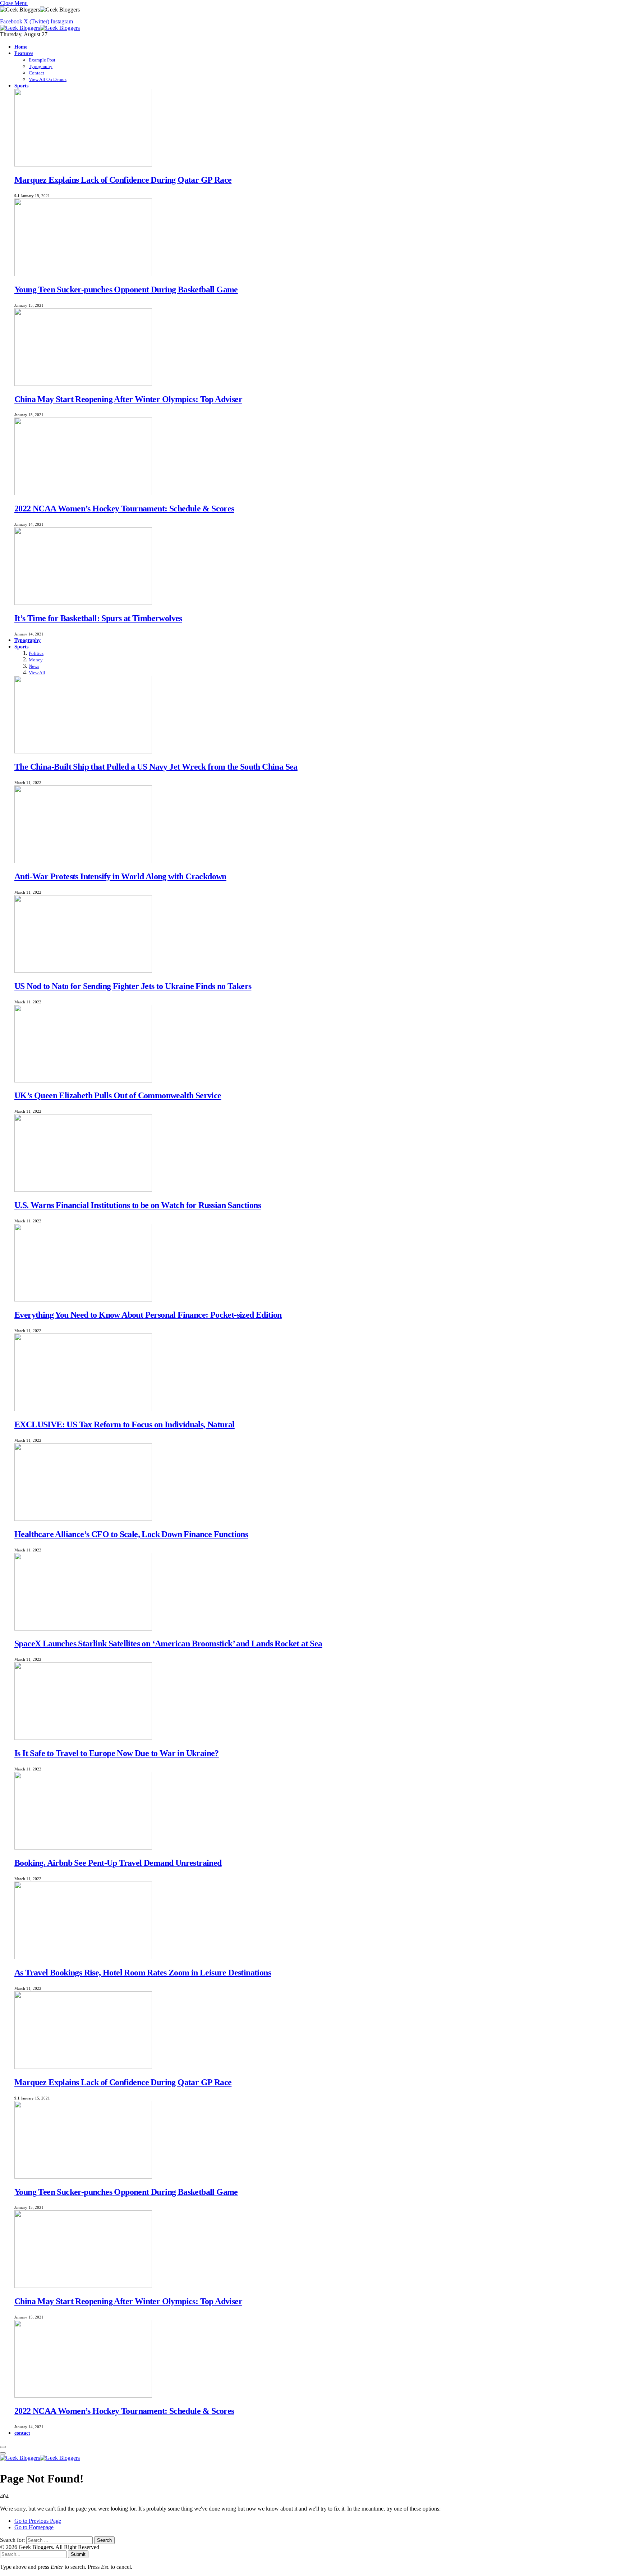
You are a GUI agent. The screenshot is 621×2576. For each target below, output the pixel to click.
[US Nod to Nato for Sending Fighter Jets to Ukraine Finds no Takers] (83, 971)
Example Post (42, 60)
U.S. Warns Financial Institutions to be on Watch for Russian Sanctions (138, 1205)
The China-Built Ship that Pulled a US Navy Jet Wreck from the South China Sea (156, 767)
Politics (36, 653)
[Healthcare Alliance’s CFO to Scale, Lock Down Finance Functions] (83, 1519)
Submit (78, 2554)
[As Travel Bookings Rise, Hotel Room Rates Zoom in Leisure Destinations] (83, 1957)
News (34, 666)
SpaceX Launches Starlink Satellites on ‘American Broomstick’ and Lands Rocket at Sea (168, 1643)
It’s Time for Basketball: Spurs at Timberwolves (98, 618)
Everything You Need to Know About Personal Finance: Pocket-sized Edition (148, 1315)
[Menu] (3, 2447)
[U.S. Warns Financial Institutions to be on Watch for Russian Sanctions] (83, 1190)
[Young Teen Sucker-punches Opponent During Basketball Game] (83, 274)
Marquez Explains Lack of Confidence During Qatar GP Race (123, 180)
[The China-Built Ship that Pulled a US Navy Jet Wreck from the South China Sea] (83, 751)
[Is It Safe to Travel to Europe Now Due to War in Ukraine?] (83, 1738)
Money (36, 660)
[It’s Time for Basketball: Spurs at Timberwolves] (83, 603)
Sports (21, 86)
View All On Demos (48, 79)
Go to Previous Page (38, 2521)
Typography (41, 66)
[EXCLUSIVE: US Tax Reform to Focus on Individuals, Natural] (83, 1409)
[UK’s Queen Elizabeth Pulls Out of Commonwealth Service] (83, 1080)
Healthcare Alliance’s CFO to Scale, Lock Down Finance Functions (131, 1534)
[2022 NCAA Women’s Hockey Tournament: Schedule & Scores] (83, 493)
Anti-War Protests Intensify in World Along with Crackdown (120, 876)
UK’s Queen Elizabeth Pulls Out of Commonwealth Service (118, 1095)
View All (37, 673)
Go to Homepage (34, 2527)
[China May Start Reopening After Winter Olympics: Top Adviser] (83, 384)
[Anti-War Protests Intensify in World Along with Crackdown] (83, 861)
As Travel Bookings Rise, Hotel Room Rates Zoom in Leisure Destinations (143, 1973)
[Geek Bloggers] (40, 28)
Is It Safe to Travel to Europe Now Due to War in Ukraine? (117, 1753)
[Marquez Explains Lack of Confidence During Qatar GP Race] (83, 165)
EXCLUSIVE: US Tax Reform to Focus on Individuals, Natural (125, 1424)
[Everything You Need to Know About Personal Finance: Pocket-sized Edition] (83, 1300)
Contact (36, 73)
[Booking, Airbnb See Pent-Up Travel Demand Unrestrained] (83, 1848)
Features (24, 53)
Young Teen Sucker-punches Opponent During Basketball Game (126, 289)
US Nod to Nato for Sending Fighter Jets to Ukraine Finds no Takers (133, 986)
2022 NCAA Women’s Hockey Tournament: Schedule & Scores (124, 509)
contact (22, 2433)
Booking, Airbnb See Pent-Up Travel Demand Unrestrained (118, 1863)
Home (21, 47)
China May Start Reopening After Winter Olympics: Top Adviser (128, 399)
